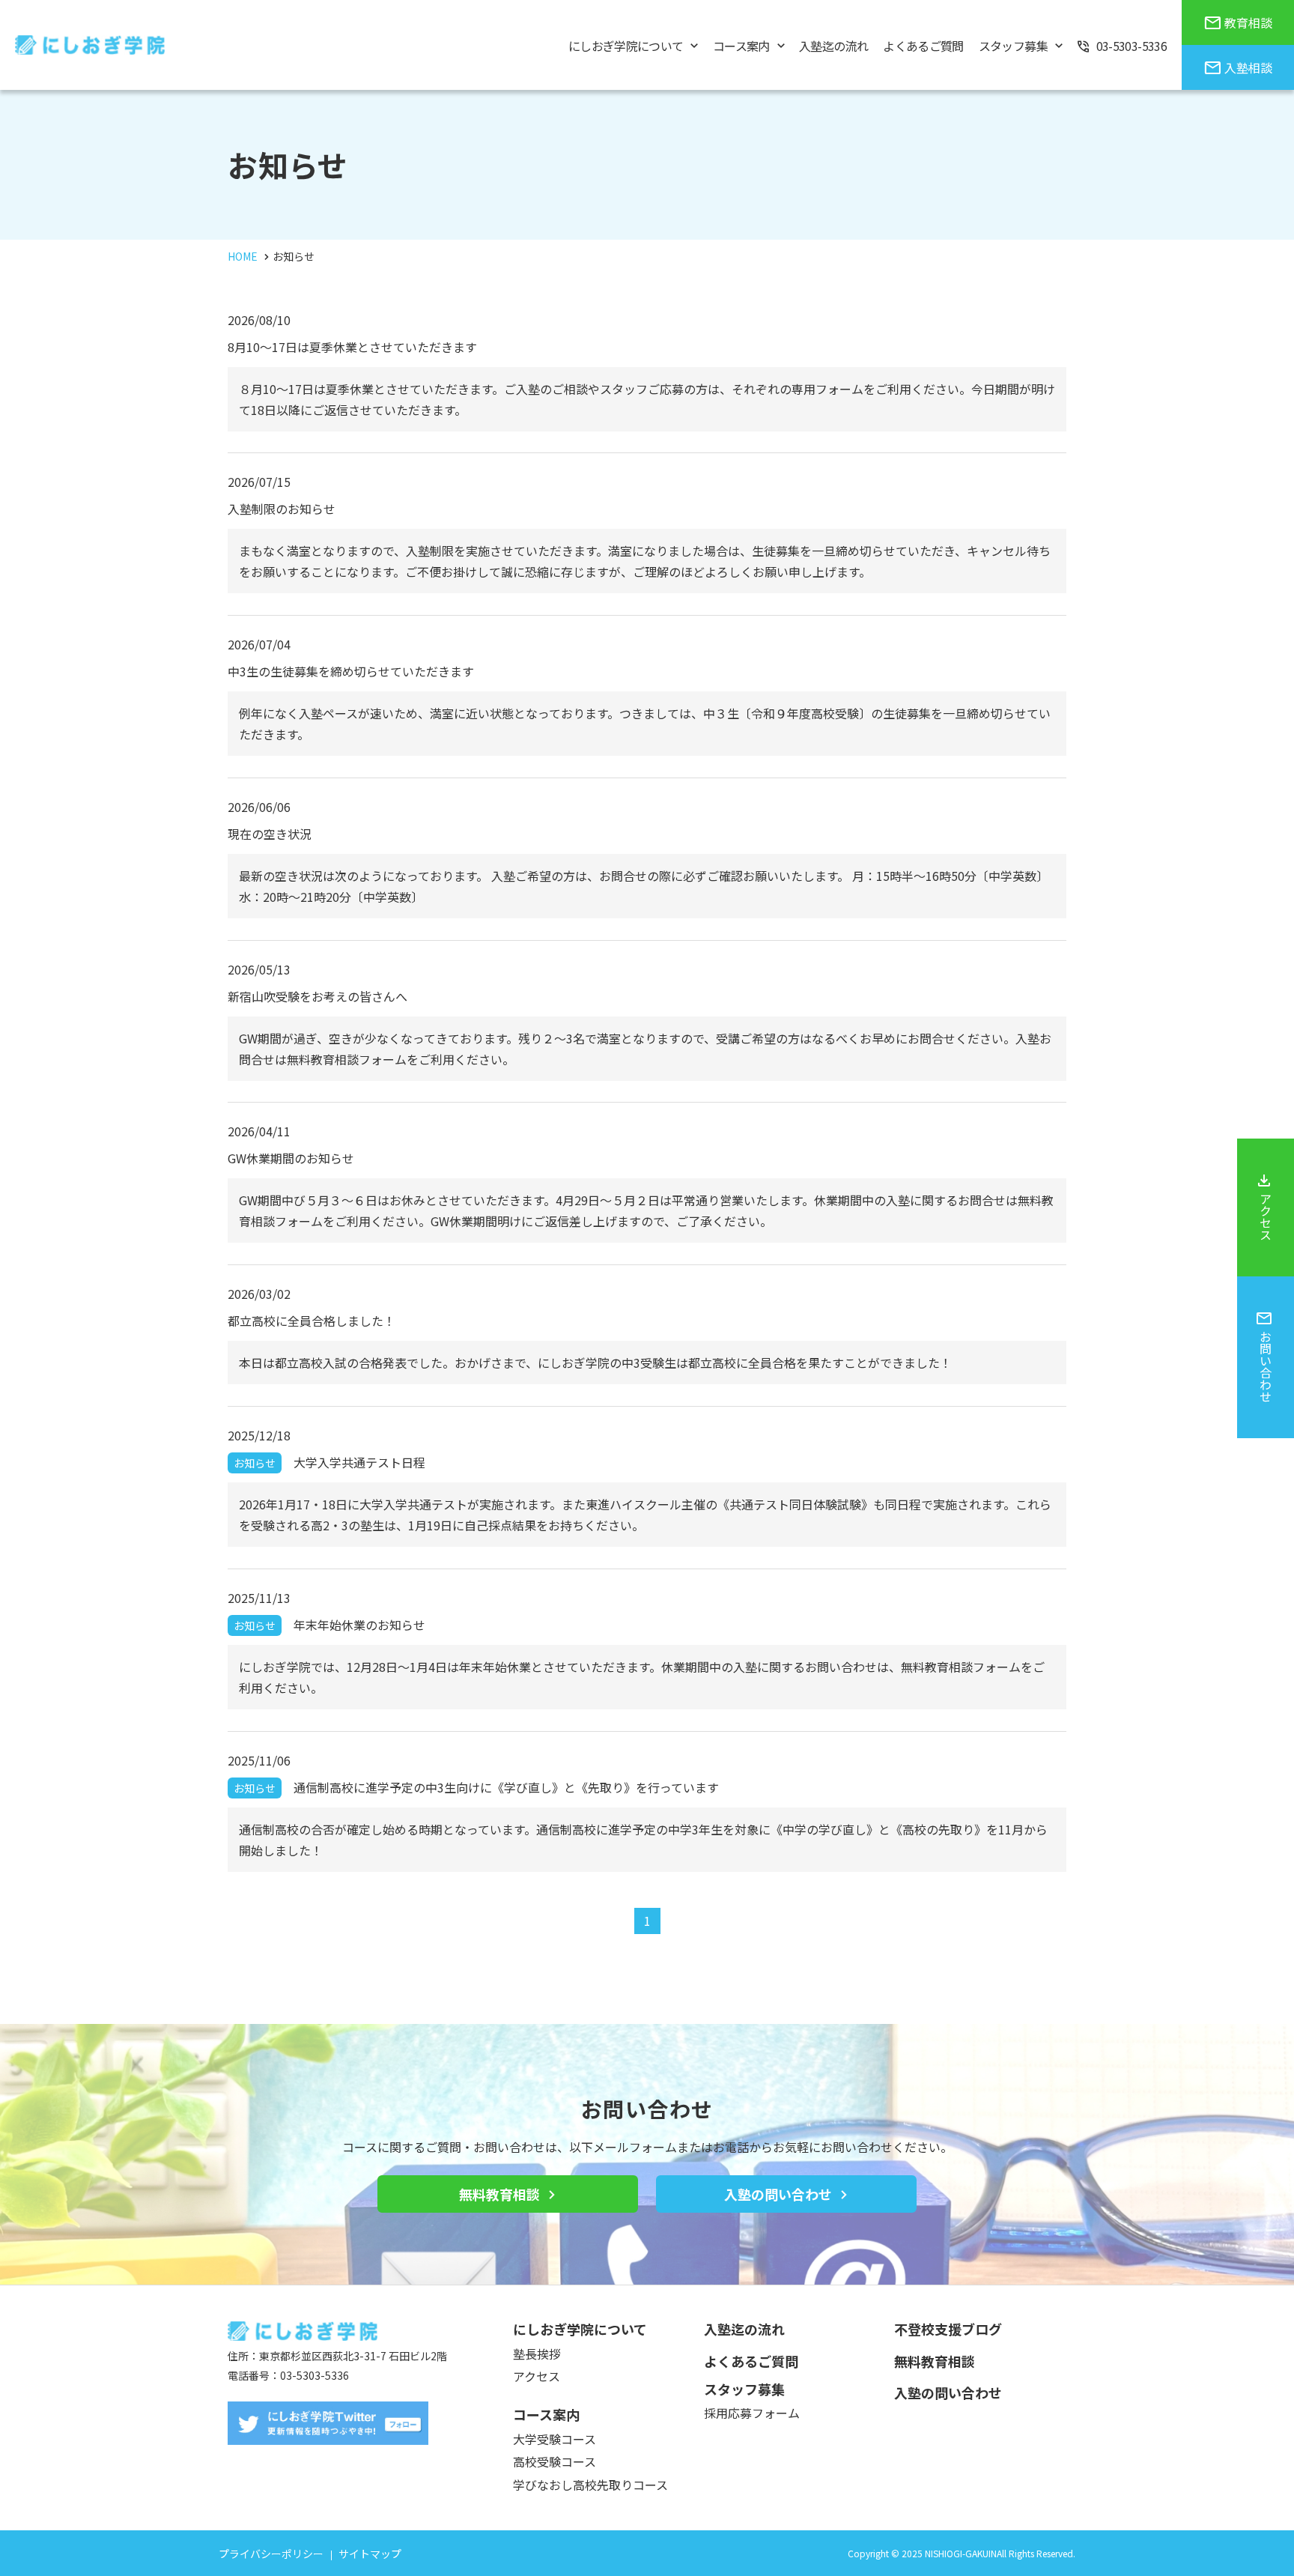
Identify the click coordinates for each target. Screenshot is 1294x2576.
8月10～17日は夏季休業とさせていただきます (352, 347)
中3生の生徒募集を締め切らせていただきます (351, 671)
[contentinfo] (647, 2430)
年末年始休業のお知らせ (329, 1625)
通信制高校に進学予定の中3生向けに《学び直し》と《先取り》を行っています (476, 1787)
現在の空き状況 (270, 834)
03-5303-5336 (315, 2375)
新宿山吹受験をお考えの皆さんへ (318, 996)
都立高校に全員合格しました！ (312, 1321)
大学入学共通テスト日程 (329, 1462)
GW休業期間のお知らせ (291, 1158)
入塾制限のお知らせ (282, 509)
